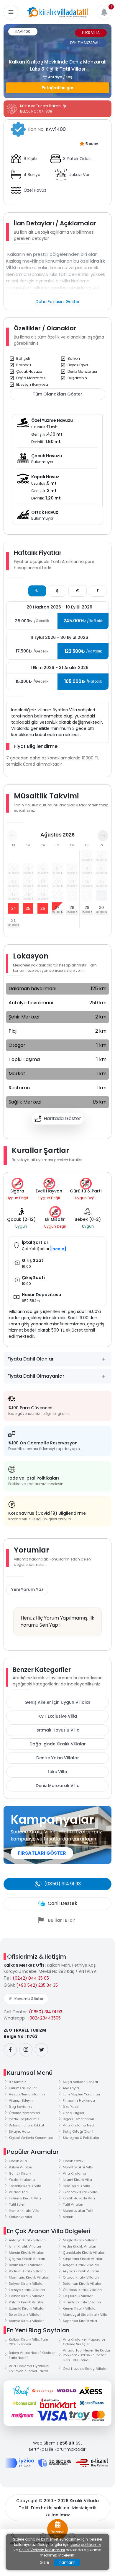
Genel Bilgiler (74, 2113)
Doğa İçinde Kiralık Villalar (58, 1744)
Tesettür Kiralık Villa (25, 2186)
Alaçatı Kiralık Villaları (81, 2265)
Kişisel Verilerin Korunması (31, 2138)
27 (57, 907)
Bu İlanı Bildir (62, 1920)
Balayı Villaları (20, 2167)
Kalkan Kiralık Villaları (27, 2296)
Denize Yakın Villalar (58, 1758)
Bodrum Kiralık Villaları (27, 2271)
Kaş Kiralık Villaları (78, 2296)
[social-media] (10, 2050)
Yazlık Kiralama (22, 2180)
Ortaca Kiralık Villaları (81, 2277)
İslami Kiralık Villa (77, 2180)
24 (14, 908)
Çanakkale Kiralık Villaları (84, 2253)
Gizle (44, 2562)
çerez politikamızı (86, 2545)
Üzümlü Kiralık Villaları (27, 2308)
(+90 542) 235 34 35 (37, 1985)
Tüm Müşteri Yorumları (81, 2094)
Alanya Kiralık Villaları (27, 2321)
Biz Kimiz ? (17, 2082)
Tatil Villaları (73, 2204)
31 (14, 920)
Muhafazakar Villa (78, 2167)
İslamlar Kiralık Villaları (82, 2302)
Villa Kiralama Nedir (79, 2125)
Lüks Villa (57, 1772)
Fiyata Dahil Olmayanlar (36, 1376)
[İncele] (58, 1249)
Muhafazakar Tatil (78, 2211)
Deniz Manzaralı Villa (58, 1786)
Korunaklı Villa (20, 2217)
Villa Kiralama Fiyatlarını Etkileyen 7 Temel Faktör (29, 2368)
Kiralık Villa (18, 2161)
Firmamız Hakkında (79, 2100)
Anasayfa (71, 2088)
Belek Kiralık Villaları (25, 2315)
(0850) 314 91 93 (46, 2012)
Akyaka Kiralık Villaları (81, 2271)
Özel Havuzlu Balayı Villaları (86, 2369)
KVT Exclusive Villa (58, 1716)
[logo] (57, 12)
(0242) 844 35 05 (31, 1978)
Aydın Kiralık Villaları (79, 2246)
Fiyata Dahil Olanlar (31, 1359)
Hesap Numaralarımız (27, 2094)
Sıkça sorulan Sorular (80, 2082)
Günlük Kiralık (20, 2173)
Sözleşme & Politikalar (81, 2138)
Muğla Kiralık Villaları (80, 2240)
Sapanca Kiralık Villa (80, 2321)
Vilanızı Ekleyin (21, 2100)
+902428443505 (44, 2018)
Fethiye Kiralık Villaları (27, 2290)
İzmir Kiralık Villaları (25, 2246)
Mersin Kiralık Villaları (27, 2253)
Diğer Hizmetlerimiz (79, 2119)
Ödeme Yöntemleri (24, 2113)
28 (72, 907)
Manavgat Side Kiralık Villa (85, 2315)
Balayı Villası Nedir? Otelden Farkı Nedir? (32, 2355)
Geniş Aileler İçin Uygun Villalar (57, 1702)
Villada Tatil (19, 2192)
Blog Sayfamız (21, 2107)
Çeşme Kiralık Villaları (27, 2259)
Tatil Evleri (17, 2204)
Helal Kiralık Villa (77, 2186)
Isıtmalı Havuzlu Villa (57, 1730)
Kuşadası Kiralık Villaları (83, 2259)
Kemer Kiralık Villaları (80, 2308)
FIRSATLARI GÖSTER (42, 1853)
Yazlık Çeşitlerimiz (24, 2119)
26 (43, 908)
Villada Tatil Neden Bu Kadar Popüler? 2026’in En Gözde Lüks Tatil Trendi (87, 2355)
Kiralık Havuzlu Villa (79, 2198)
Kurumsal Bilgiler (23, 2088)
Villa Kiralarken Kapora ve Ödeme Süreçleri (84, 2342)
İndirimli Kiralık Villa (25, 2198)
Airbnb (68, 2217)
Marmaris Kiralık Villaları (29, 2277)
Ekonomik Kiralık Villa (80, 2192)
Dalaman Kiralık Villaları (83, 2284)
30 (101, 907)
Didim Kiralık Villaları (26, 2265)
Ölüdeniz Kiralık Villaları (82, 2290)
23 (101, 895)
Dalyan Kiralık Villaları (27, 2284)
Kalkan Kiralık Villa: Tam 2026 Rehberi (28, 2342)
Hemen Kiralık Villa (24, 2211)
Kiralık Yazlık (73, 2161)
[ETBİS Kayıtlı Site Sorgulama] (92, 2463)
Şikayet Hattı (19, 2131)
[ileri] (103, 836)
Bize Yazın (71, 2107)
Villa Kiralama (74, 2173)
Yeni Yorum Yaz (27, 1589)
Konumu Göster (29, 1999)
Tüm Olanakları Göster (57, 394)
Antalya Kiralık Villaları (27, 2240)
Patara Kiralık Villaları (27, 2302)
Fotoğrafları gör (58, 88)
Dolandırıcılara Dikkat (27, 2125)
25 (28, 908)
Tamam (67, 2562)
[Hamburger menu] (11, 12)
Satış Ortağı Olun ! (78, 2131)
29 (87, 907)
